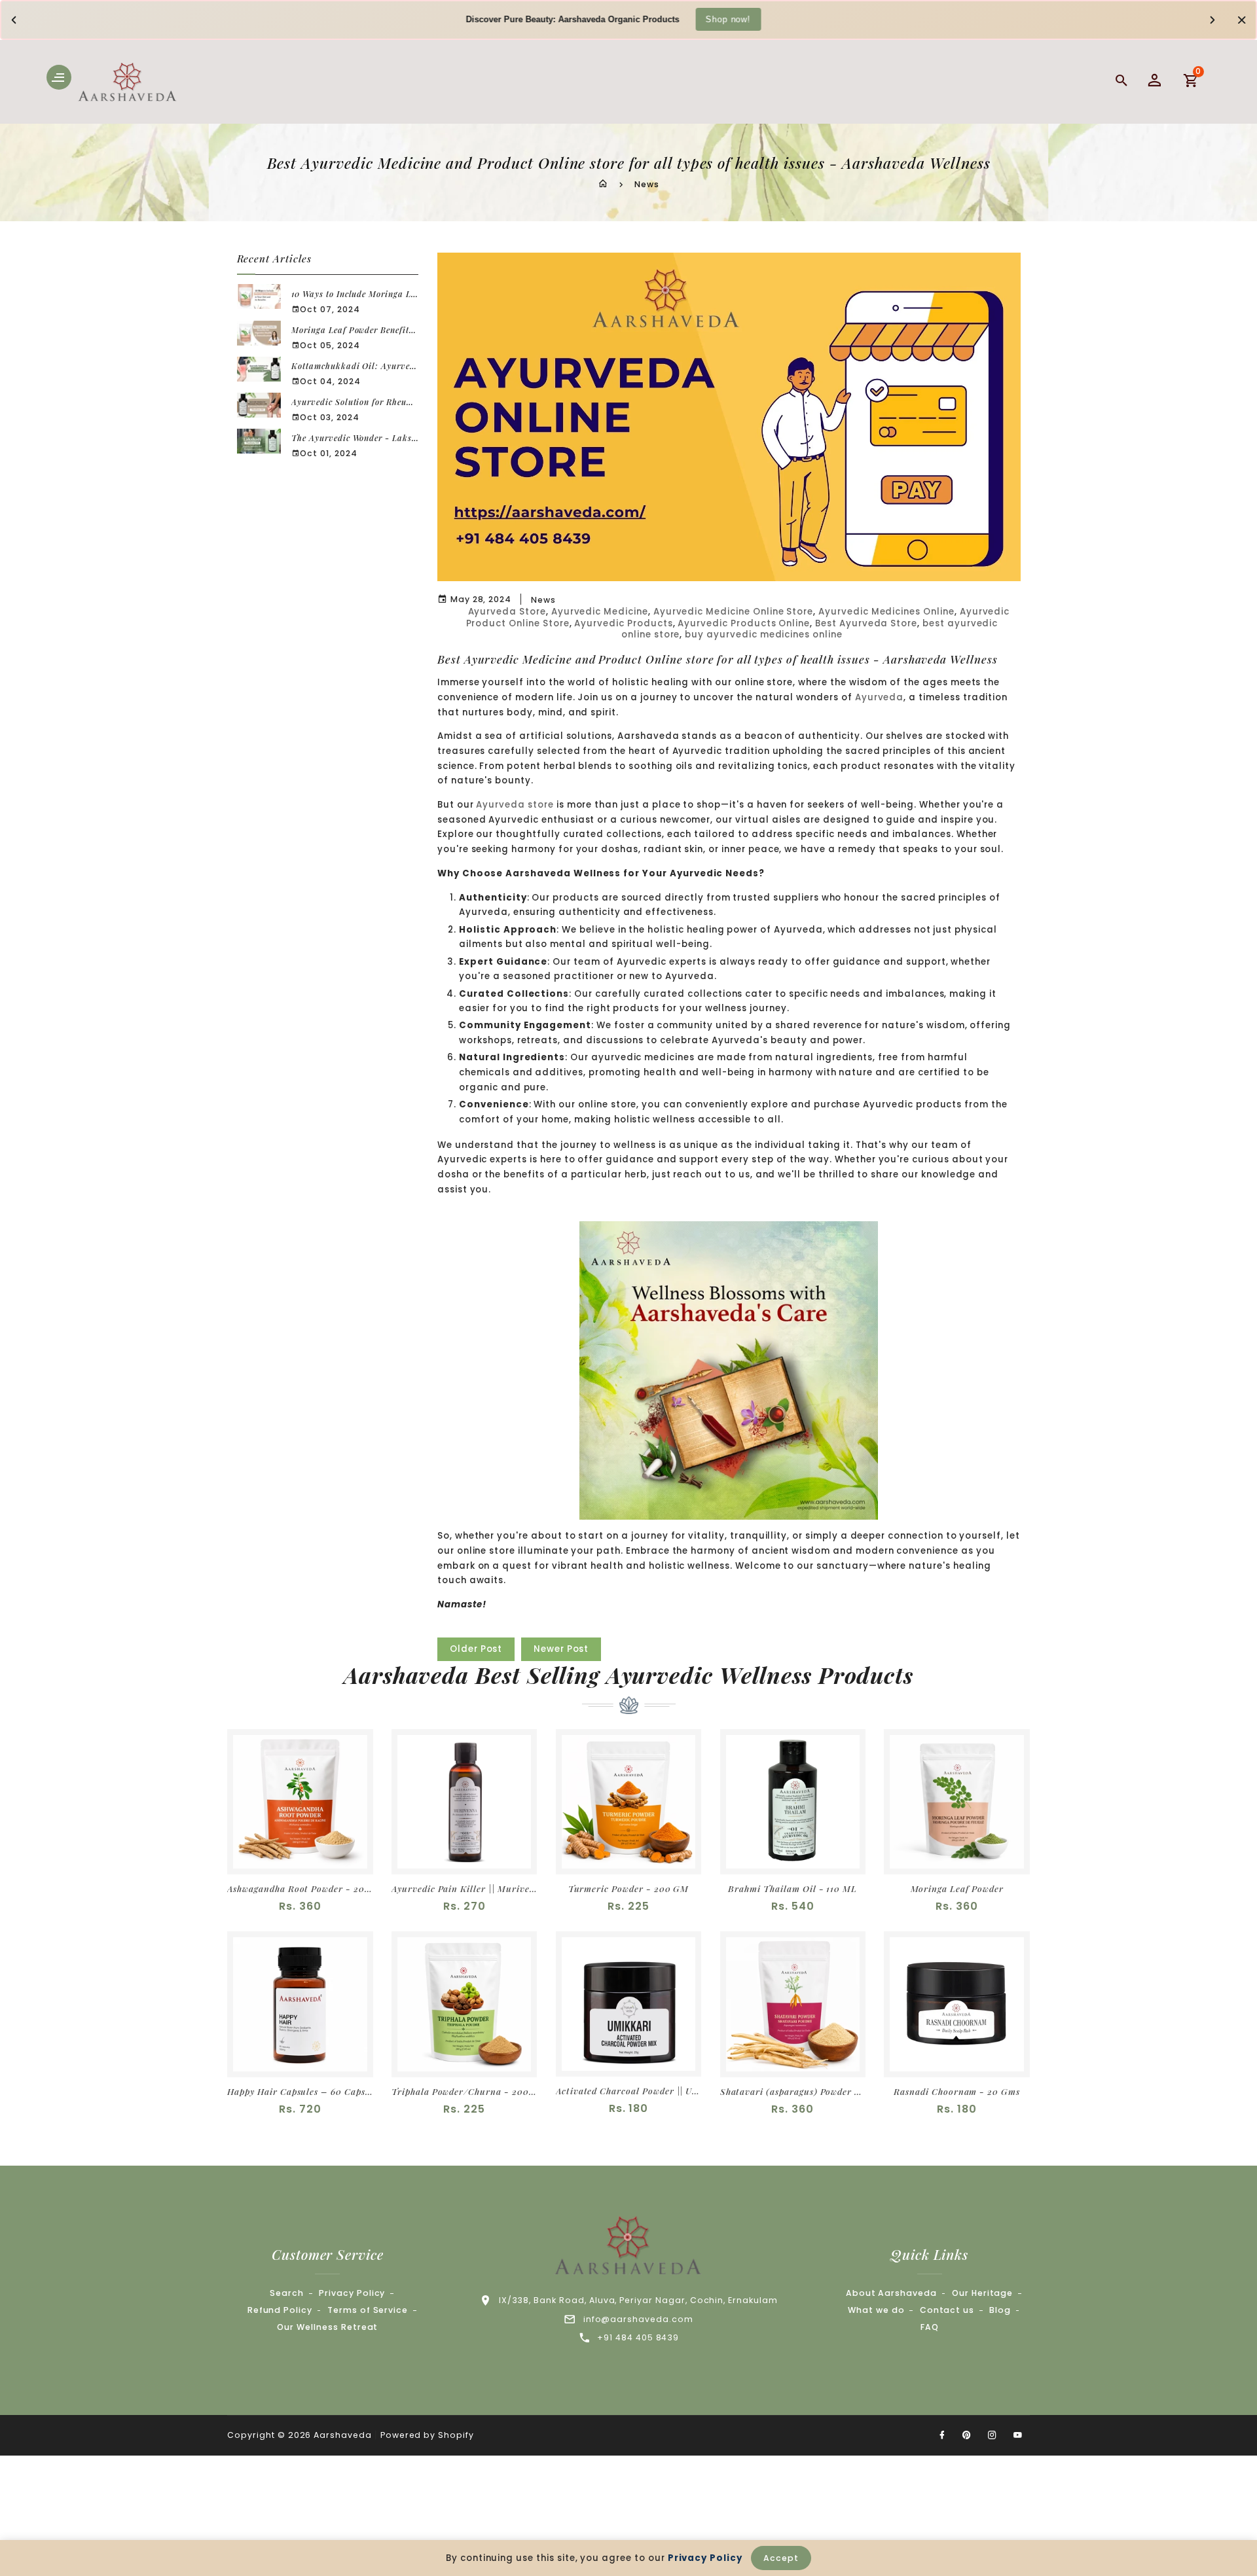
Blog (1000, 2310)
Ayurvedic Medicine (600, 612)
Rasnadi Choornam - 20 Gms (957, 2091)
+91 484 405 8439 (638, 2337)
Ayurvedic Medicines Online (886, 612)
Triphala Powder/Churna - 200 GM (464, 2091)
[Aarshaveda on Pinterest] (967, 2435)
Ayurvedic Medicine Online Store (733, 612)
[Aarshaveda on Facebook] (942, 2435)
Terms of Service (368, 2310)
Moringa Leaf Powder (957, 1888)
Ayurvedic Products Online (744, 623)
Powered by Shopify (427, 2435)
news (543, 600)
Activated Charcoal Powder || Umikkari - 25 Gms (628, 2091)
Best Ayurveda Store (866, 623)
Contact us (947, 2310)
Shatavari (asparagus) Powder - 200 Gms (793, 2091)
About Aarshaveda (891, 2293)
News (647, 184)
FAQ (930, 2327)
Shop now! (728, 19)
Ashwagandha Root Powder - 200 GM (300, 1888)
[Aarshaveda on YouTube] (1018, 2435)
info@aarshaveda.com (638, 2319)
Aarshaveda (343, 2435)
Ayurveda (880, 697)
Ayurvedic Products (623, 623)
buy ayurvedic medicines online (764, 635)
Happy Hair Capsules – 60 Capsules (300, 2091)
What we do (876, 2310)
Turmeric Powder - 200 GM (629, 1888)
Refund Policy (280, 2310)
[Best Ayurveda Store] (729, 1370)
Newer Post (561, 1649)
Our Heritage (982, 2293)
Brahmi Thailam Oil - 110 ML (792, 1888)
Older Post (476, 1649)
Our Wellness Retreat (327, 2327)
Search (287, 2293)
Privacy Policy (352, 2293)
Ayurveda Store (507, 612)
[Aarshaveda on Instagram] (993, 2435)
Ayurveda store (515, 805)
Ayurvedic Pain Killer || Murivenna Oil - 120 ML (464, 1888)
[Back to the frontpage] (603, 184)
